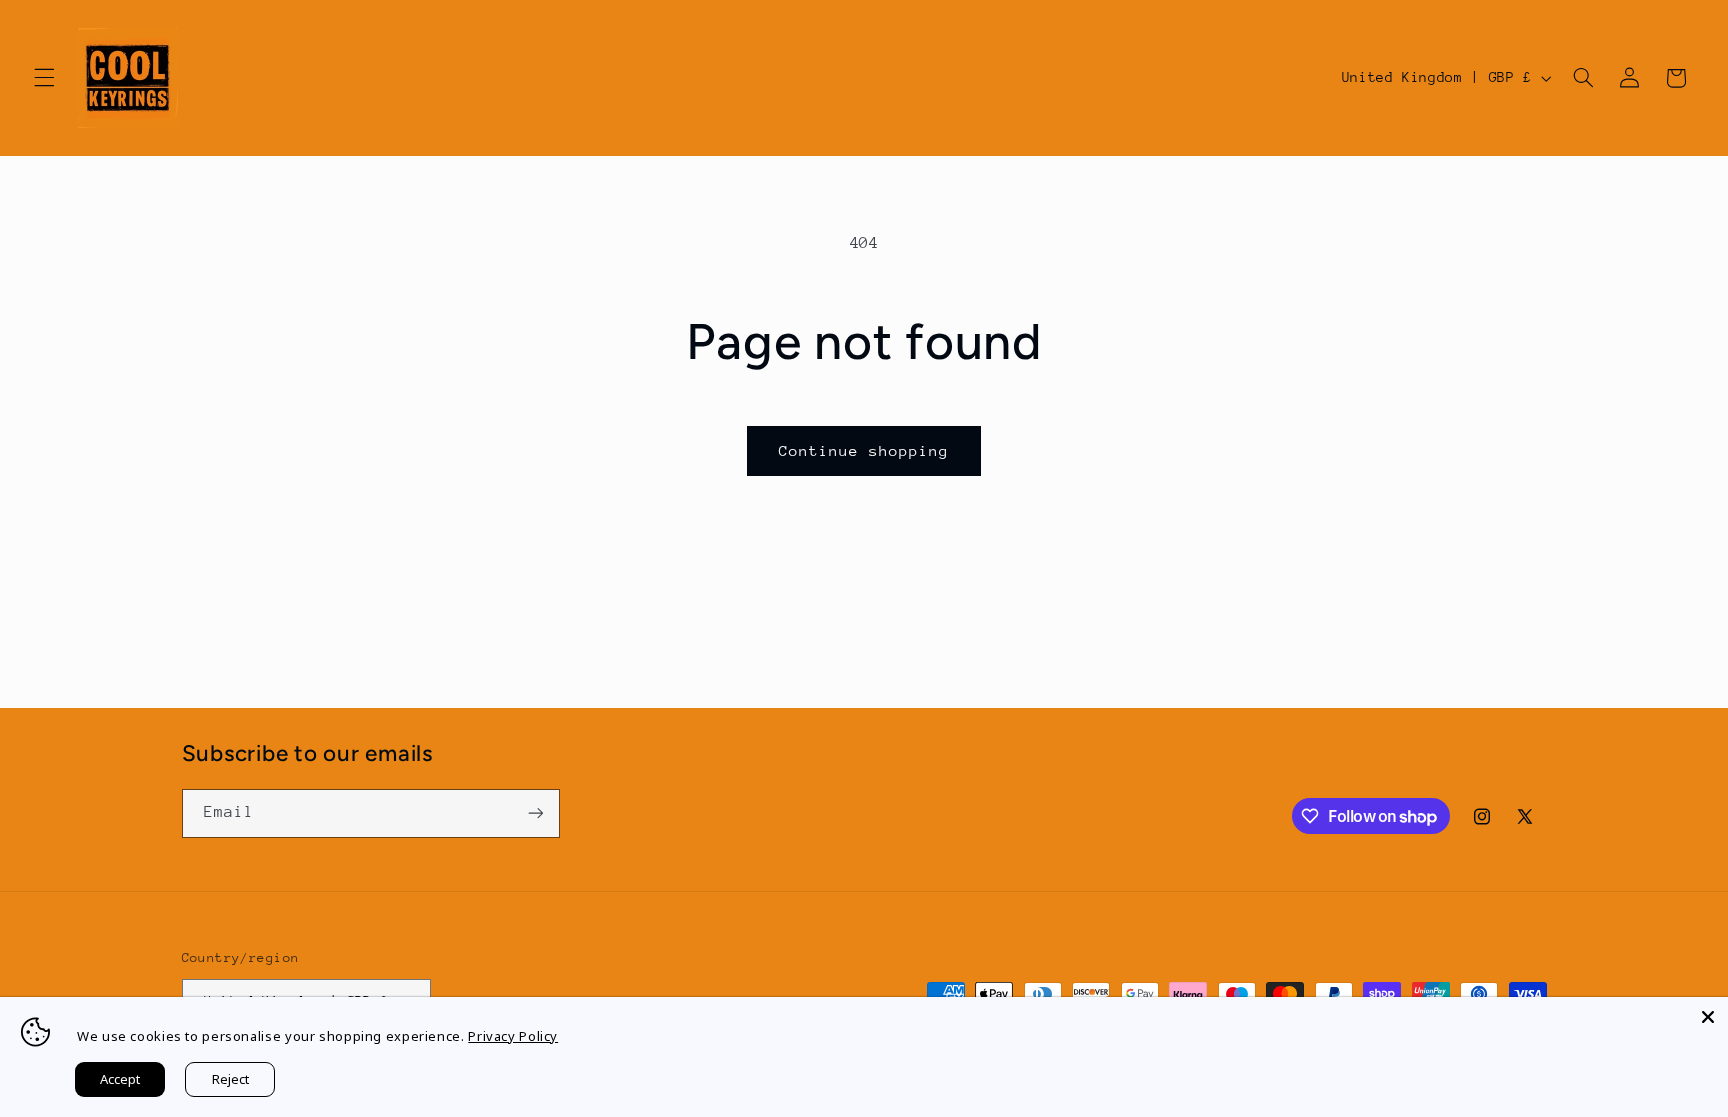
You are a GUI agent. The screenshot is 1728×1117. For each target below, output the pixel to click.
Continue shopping (864, 450)
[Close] (1708, 1017)
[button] (44, 78)
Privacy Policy (513, 1036)
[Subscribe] (535, 813)
